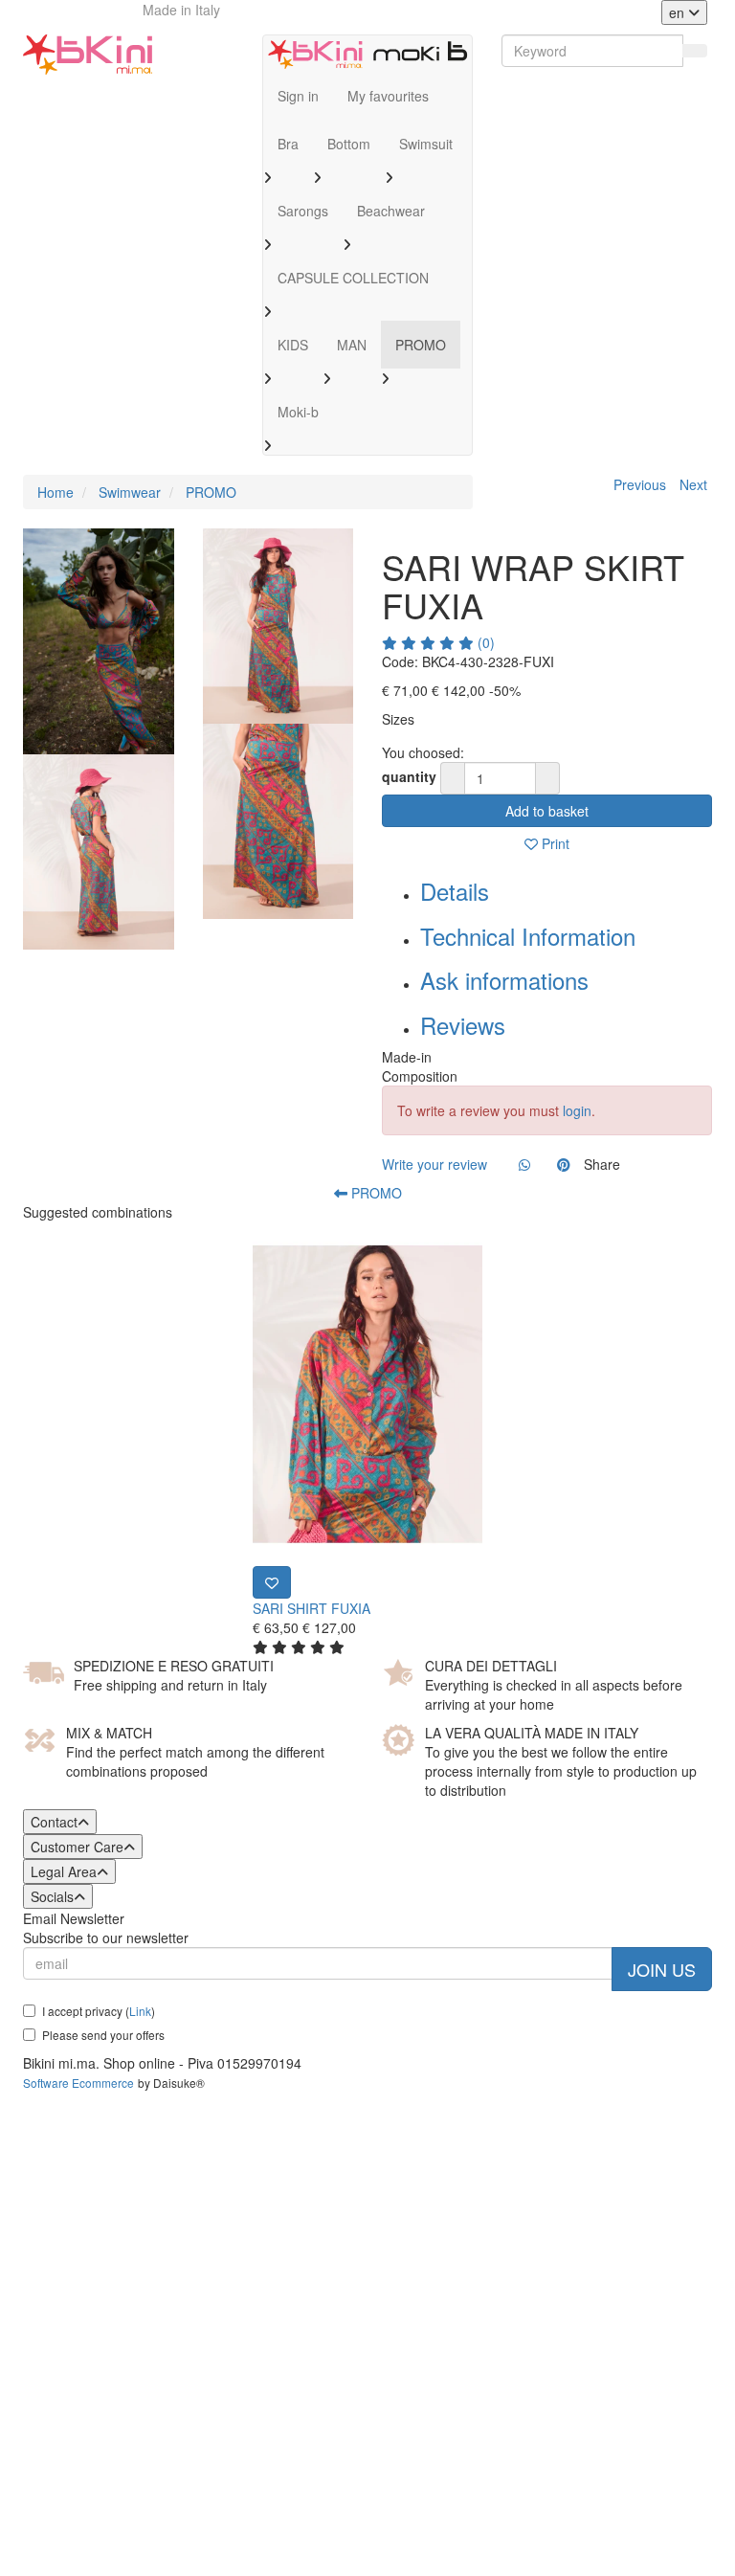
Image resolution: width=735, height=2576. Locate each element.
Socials (52, 1896)
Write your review (434, 1164)
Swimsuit (426, 144)
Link (140, 2011)
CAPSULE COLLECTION (353, 278)
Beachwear (391, 211)
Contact (54, 1822)
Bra (288, 144)
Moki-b (298, 412)
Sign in (298, 96)
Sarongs (303, 211)
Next (693, 484)
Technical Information (528, 936)
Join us (662, 1969)
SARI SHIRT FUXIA (312, 1608)
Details (455, 891)
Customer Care (77, 1847)
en (679, 12)
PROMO (421, 345)
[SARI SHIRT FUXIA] (367, 1394)
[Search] (695, 51)
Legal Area (64, 1871)
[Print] (272, 1582)
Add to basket (547, 811)
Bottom (349, 144)
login (577, 1110)
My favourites (388, 96)
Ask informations (504, 980)
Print (554, 843)
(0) (484, 642)
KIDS (293, 345)
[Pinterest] (564, 1164)
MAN (352, 345)
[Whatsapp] (524, 1164)
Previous (640, 484)
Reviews (463, 1025)
